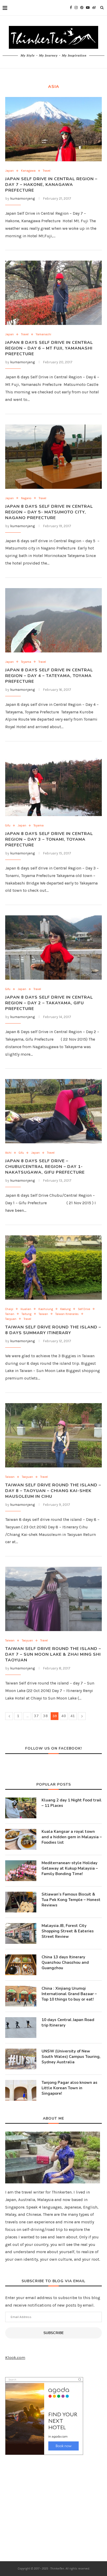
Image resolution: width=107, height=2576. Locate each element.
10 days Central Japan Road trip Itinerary (68, 2022)
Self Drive (84, 1309)
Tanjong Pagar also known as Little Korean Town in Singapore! (69, 2088)
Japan (9, 171)
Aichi (8, 1153)
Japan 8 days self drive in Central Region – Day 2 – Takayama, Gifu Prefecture (49, 1003)
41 (73, 1716)
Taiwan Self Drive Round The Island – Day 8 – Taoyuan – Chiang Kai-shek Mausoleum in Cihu (53, 1491)
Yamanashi (44, 334)
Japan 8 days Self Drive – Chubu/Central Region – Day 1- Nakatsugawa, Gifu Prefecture (45, 1167)
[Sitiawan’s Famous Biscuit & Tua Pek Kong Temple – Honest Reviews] (21, 1902)
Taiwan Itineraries (67, 1314)
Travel (47, 171)
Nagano (26, 498)
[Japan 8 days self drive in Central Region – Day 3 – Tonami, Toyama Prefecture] (53, 784)
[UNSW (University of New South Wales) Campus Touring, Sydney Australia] (21, 2059)
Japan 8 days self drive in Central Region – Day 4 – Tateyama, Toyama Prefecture (49, 676)
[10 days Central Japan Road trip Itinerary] (21, 2028)
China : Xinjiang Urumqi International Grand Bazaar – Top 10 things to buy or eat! (69, 1994)
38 (45, 1716)
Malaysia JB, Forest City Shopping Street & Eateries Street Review (68, 1931)
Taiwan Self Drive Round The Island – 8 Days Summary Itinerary (53, 1330)
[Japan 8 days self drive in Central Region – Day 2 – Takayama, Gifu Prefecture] (53, 948)
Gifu (8, 826)
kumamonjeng (22, 199)
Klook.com (15, 2358)
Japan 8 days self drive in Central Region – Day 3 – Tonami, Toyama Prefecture (49, 839)
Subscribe (53, 2333)
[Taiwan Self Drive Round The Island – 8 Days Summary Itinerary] (53, 1268)
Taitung (26, 1314)
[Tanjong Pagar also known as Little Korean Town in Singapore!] (21, 2090)
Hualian (26, 1309)
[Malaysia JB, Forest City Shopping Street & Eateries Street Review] (21, 1933)
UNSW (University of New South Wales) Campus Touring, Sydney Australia (71, 2057)
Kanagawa (28, 171)
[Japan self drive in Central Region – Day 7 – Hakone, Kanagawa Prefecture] (53, 129)
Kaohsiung (46, 1309)
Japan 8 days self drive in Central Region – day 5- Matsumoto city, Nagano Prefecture (49, 512)
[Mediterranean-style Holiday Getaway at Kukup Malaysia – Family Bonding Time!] (21, 1871)
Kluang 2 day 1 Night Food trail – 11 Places (72, 1803)
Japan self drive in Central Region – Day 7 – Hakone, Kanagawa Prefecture (51, 185)
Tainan (10, 1314)
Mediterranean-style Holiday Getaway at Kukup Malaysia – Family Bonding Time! (70, 1868)
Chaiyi (9, 1309)
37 (36, 1716)
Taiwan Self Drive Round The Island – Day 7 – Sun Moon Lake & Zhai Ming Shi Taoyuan (53, 1654)
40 (64, 1716)
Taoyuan (11, 1319)
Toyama (26, 662)
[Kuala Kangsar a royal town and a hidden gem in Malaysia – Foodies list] (21, 1839)
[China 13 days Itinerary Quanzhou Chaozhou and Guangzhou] (21, 1965)
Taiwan (43, 1314)
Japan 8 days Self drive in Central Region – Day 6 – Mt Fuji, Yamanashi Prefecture (49, 348)
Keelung (65, 1309)
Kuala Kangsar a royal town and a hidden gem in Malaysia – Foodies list (72, 1837)
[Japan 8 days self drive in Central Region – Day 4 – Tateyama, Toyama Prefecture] (53, 620)
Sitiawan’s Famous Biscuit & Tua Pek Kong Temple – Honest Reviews (71, 1900)
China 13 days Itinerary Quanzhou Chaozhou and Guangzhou (65, 1962)
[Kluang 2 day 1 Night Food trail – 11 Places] (21, 1808)
